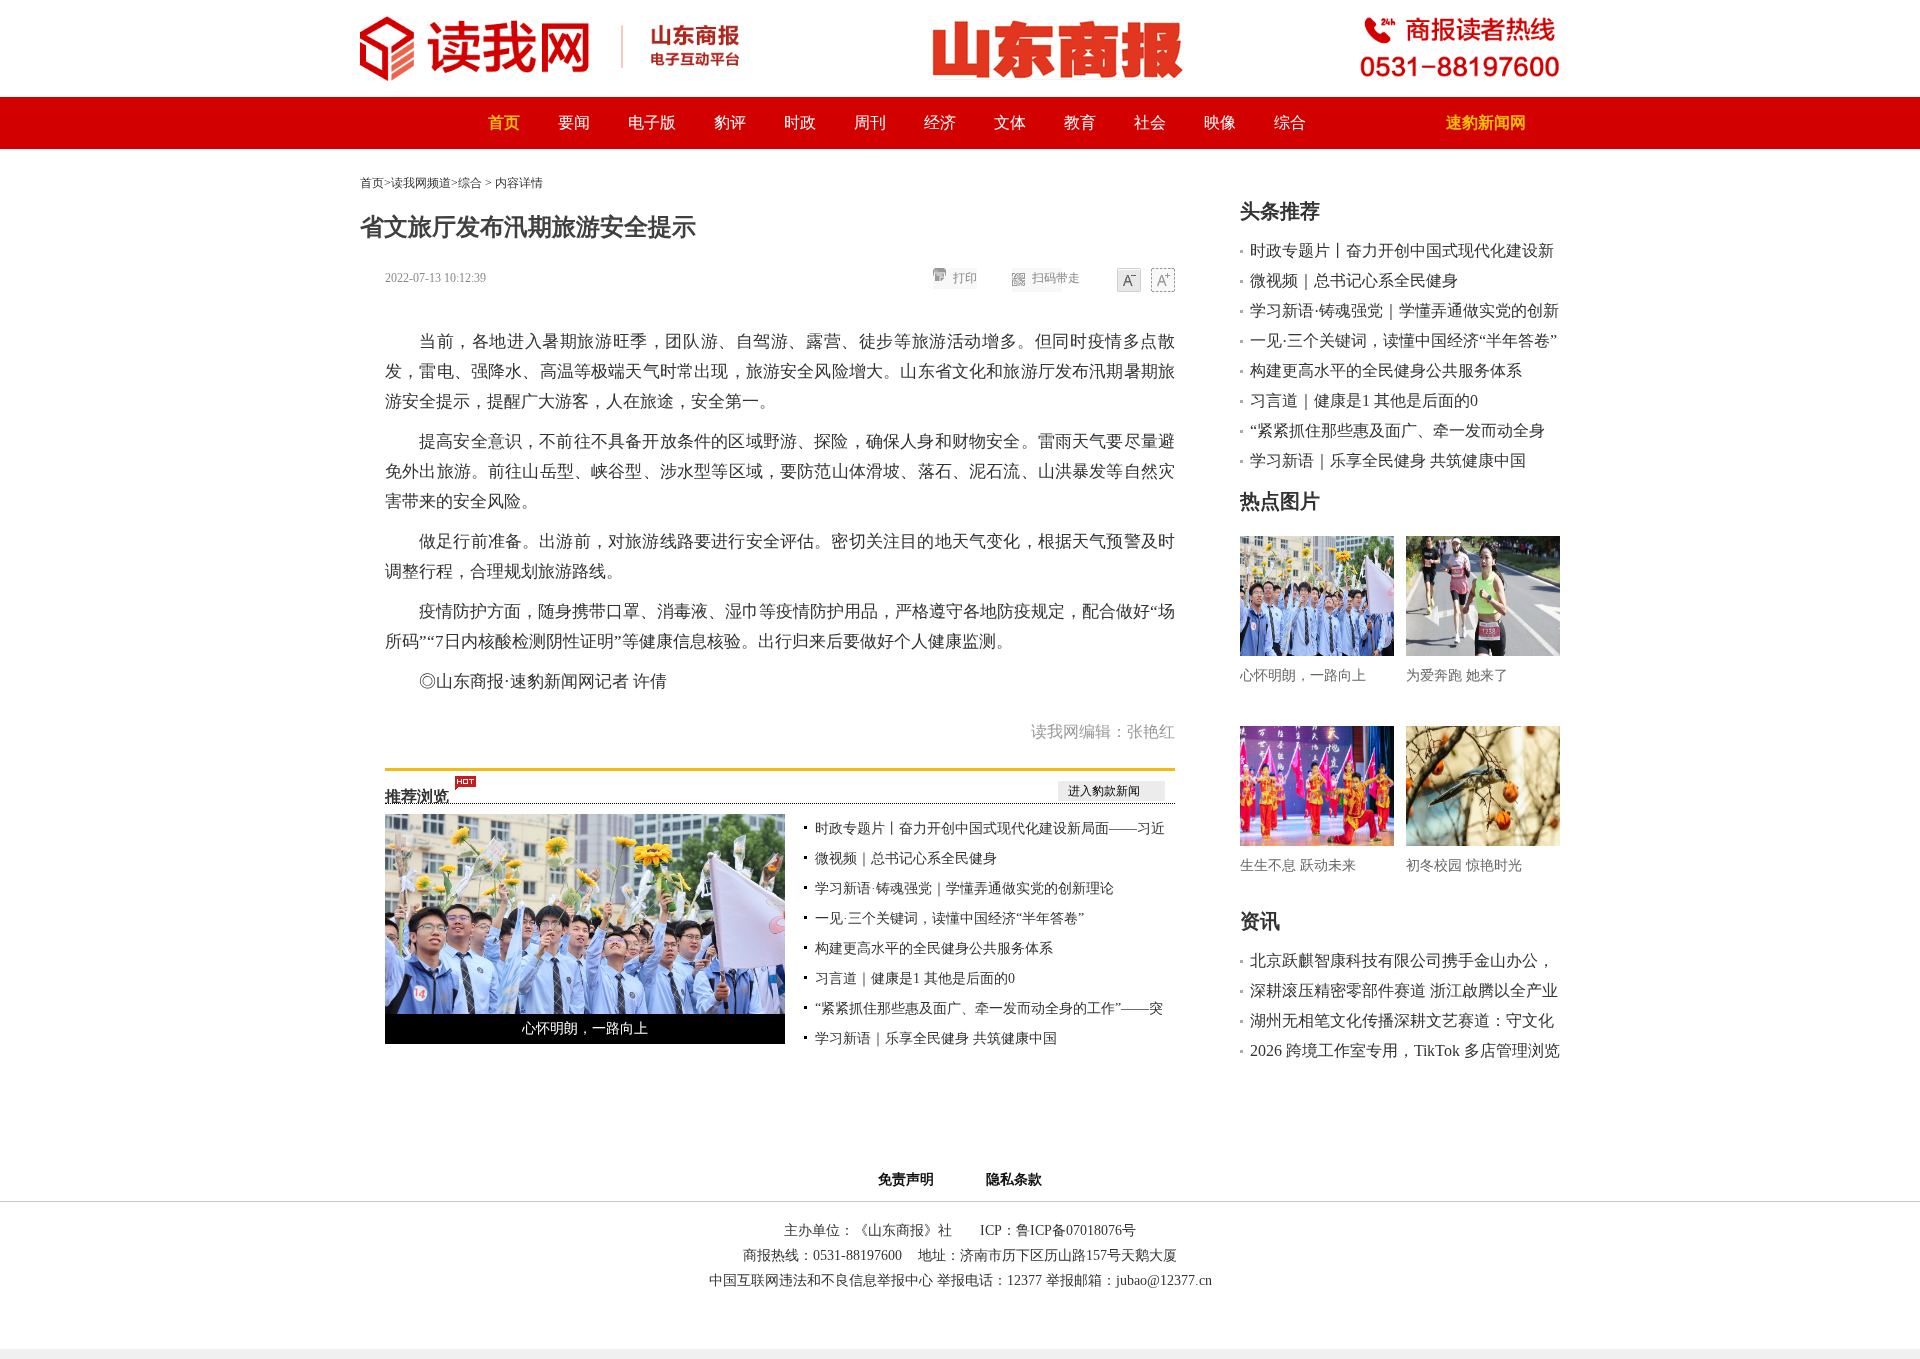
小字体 (1129, 281)
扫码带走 (1056, 278)
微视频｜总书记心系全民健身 (906, 858)
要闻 (574, 122)
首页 (504, 122)
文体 (1010, 122)
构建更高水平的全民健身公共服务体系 (934, 948)
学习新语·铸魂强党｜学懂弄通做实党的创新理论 (964, 888)
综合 (1290, 122)
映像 (1220, 122)
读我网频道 (421, 183)
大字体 (1163, 281)
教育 (1080, 122)
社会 (1150, 122)
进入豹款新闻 (1104, 791)
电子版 (652, 122)
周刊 (870, 122)
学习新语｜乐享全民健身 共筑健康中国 (936, 1038)
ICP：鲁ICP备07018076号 (1058, 1230)
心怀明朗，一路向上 (585, 1028)
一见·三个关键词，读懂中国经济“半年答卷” (949, 918)
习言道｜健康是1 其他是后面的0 (915, 978)
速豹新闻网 (1486, 122)
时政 (800, 122)
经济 (940, 122)
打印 (965, 278)
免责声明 (910, 1179)
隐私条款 (1014, 1179)
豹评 (730, 122)
